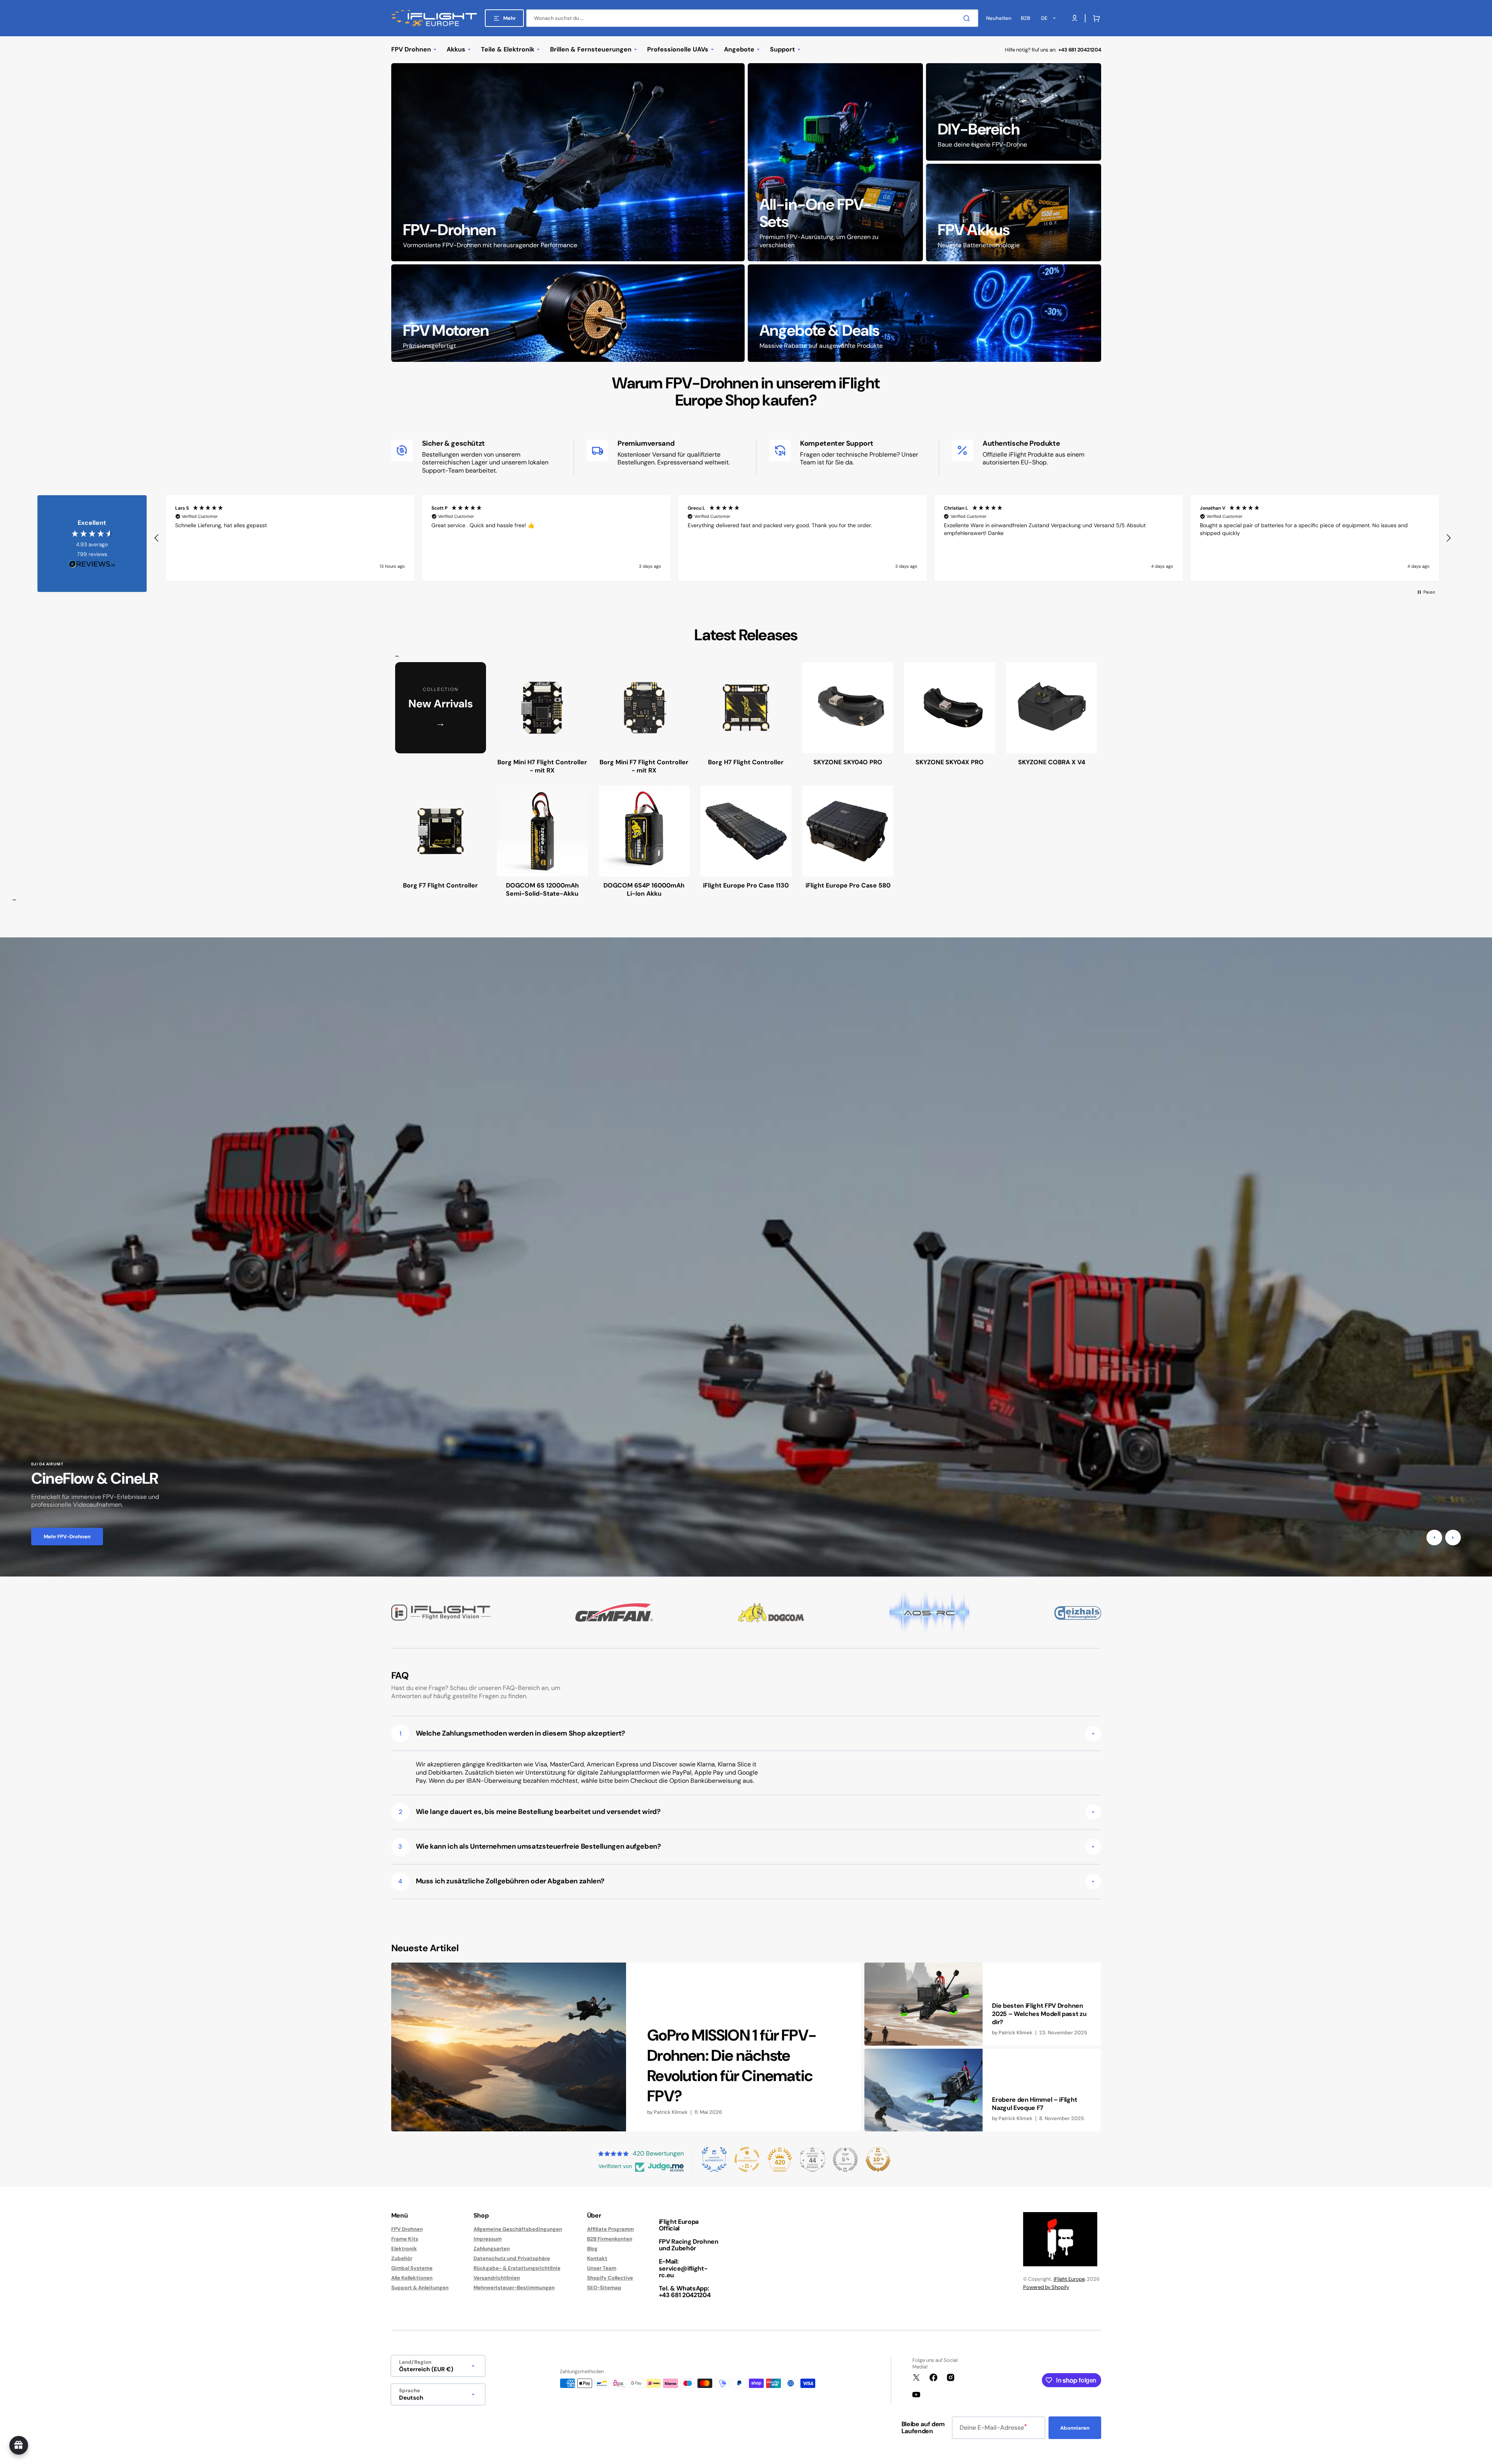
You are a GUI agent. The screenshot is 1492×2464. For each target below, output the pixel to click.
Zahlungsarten (492, 2249)
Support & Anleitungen (420, 2288)
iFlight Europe (1069, 2279)
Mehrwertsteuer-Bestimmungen (514, 2288)
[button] (1095, 18)
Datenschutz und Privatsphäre (512, 2258)
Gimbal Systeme (412, 2268)
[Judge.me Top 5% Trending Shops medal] (845, 2159)
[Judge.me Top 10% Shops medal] (878, 2159)
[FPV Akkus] (1014, 213)
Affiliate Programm (610, 2229)
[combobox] (752, 18)
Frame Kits (405, 2239)
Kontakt (597, 2258)
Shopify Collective (610, 2278)
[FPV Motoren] (568, 313)
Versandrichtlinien (497, 2278)
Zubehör (402, 2258)
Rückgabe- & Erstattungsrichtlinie (517, 2268)
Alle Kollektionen (412, 2278)
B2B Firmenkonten (610, 2239)
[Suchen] (968, 18)
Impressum (488, 2239)
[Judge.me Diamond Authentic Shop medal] (714, 2159)
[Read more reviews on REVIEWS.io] (92, 564)
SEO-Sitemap (604, 2288)
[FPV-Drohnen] (568, 162)
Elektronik (404, 2249)
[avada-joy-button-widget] (19, 2445)
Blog (592, 2249)
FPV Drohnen (407, 2229)
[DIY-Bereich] (1014, 112)
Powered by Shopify (1046, 2287)
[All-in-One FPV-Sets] (835, 162)
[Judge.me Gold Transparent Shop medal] (747, 2159)
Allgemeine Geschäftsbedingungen (518, 2229)
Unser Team (602, 2268)
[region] (803, 538)
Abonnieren (1075, 2428)
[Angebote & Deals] (924, 313)
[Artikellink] (626, 2047)
